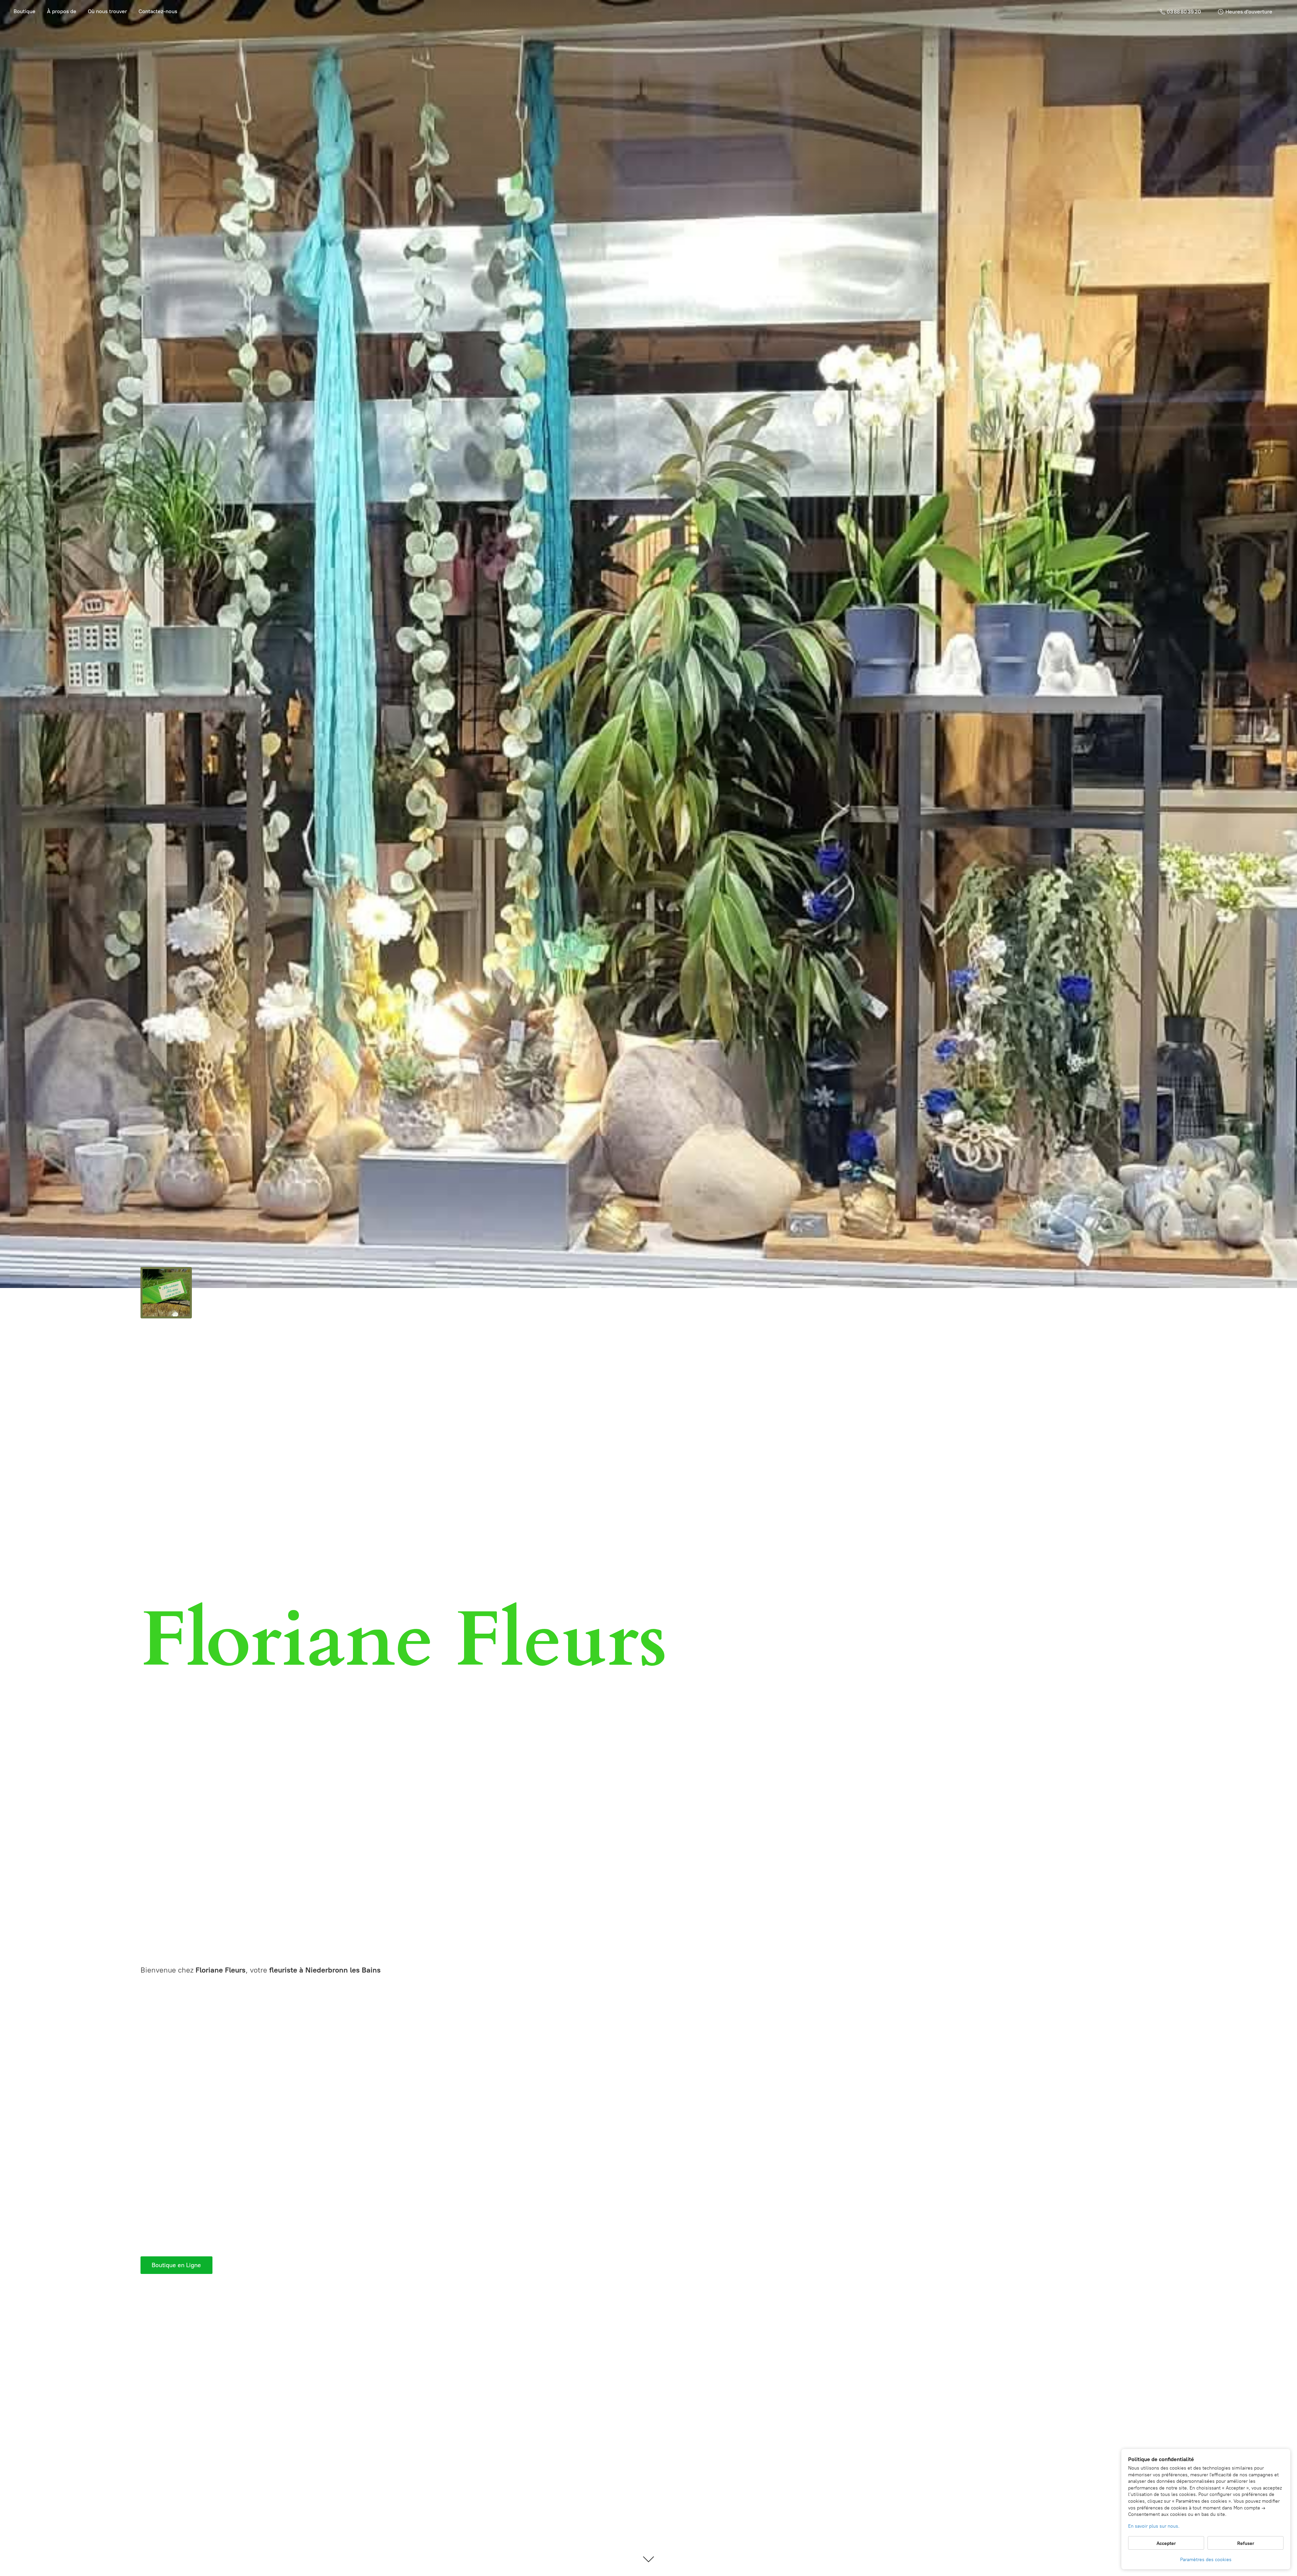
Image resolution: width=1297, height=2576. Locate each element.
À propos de (62, 11)
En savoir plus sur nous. (1154, 2526)
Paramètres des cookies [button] (1206, 2560)
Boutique (24, 11)
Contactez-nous (158, 11)
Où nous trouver (107, 11)
